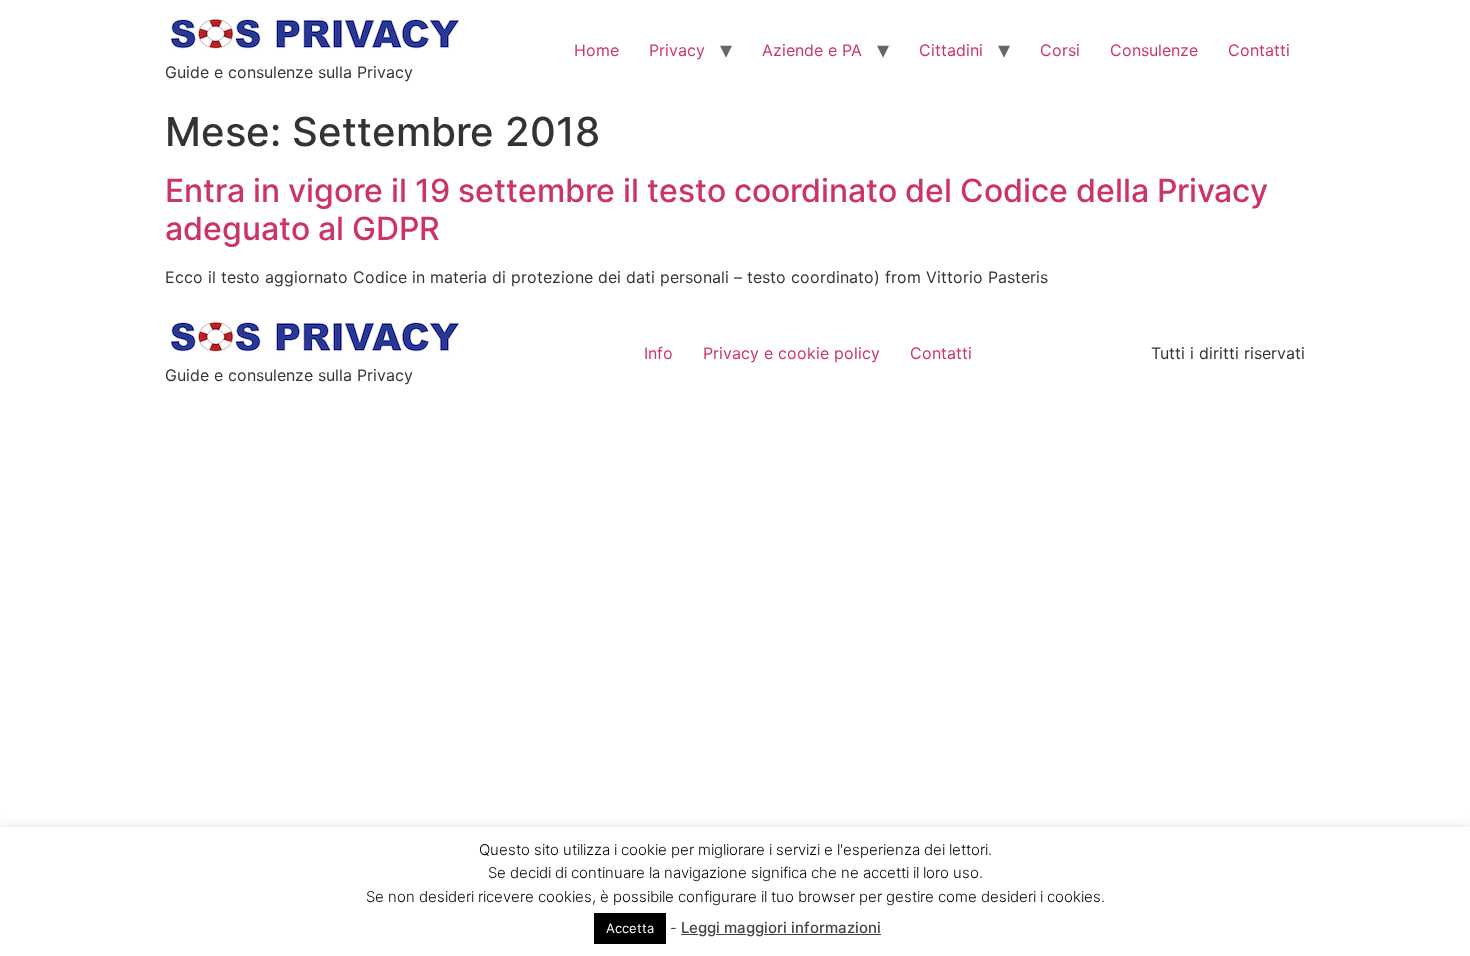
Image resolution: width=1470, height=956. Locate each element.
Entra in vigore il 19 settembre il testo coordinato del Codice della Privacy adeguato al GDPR (716, 209)
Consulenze (1154, 50)
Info (658, 353)
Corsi (1060, 50)
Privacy (677, 50)
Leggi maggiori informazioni (781, 927)
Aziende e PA (812, 50)
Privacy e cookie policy (791, 353)
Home (596, 50)
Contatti (1259, 50)
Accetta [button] (630, 928)
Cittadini (951, 50)
